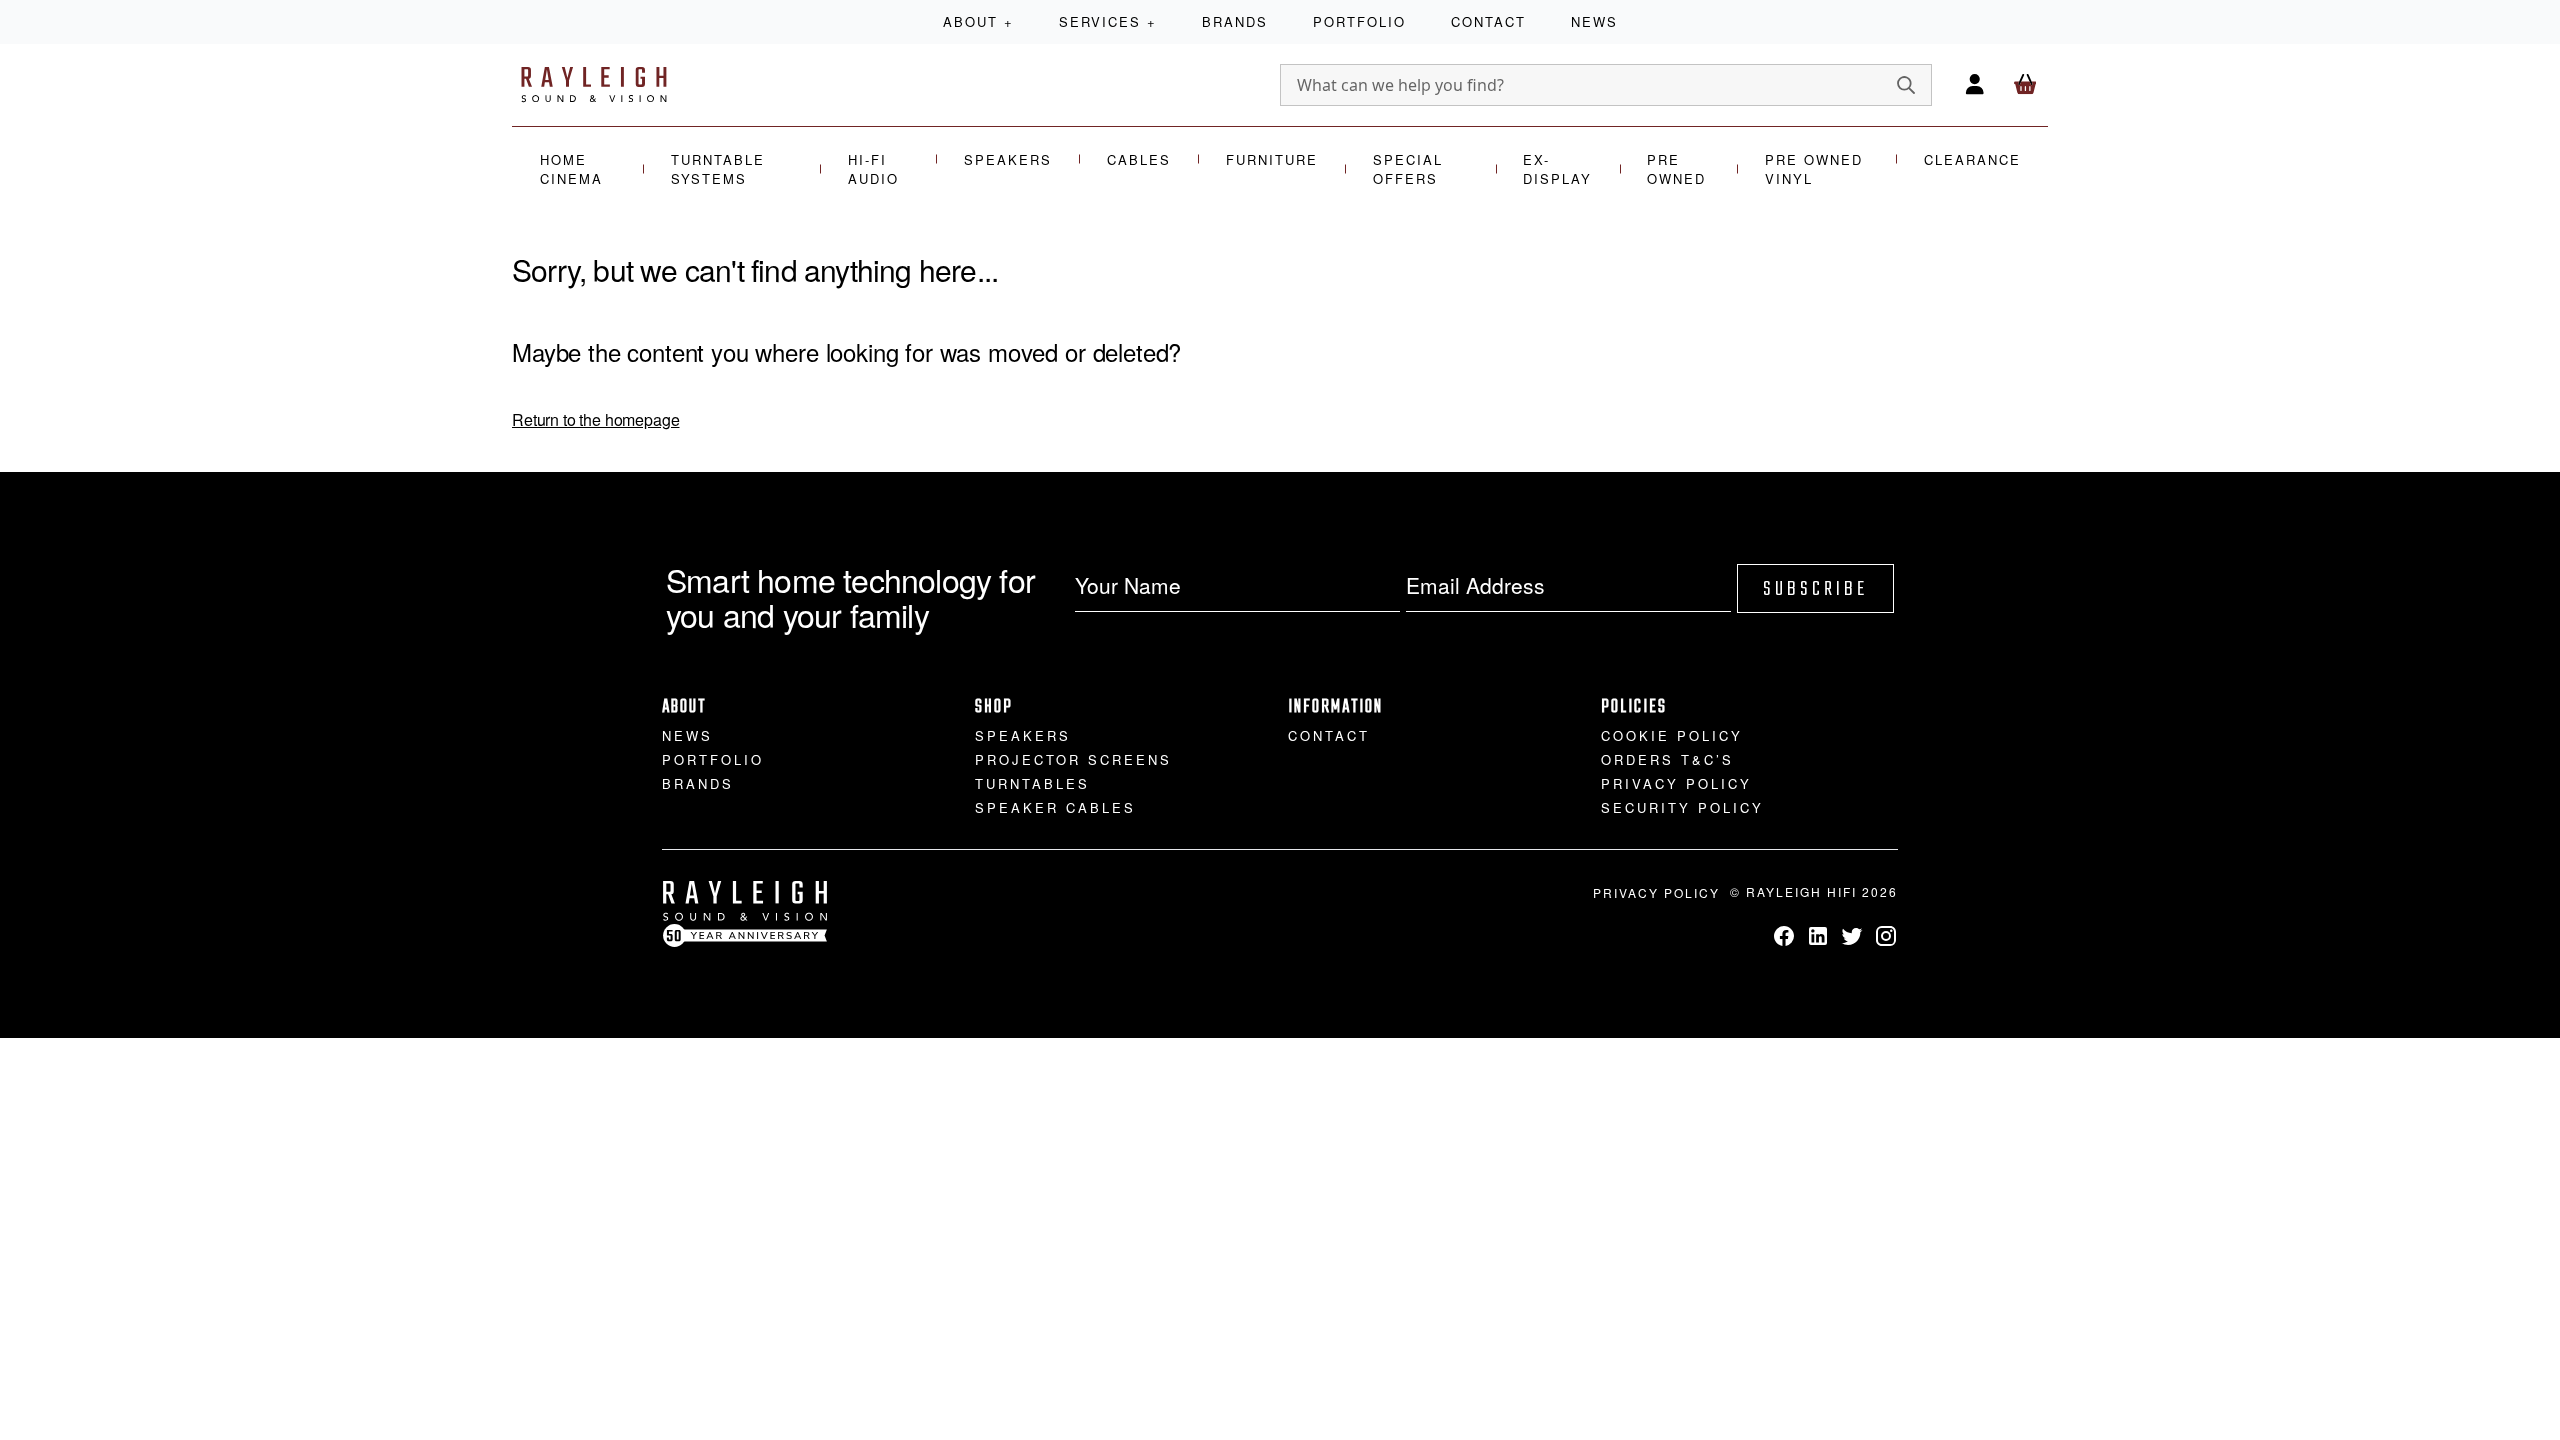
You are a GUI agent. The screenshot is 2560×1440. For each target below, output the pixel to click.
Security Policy (1682, 807)
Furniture (1272, 159)
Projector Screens (1073, 759)
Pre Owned (1676, 169)
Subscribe (1815, 589)
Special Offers (1408, 169)
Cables (1139, 159)
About (978, 21)
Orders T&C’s (1667, 759)
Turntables (1032, 783)
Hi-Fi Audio (873, 169)
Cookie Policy (1672, 735)
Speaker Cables (1055, 807)
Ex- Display (1557, 169)
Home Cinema (571, 169)
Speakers (1008, 159)
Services (1108, 21)
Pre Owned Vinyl (1814, 169)
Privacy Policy (1676, 783)
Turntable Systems (718, 169)
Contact (1488, 21)
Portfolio (1359, 21)
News (1594, 21)
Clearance (1972, 159)
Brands (1235, 21)
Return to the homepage (595, 419)
